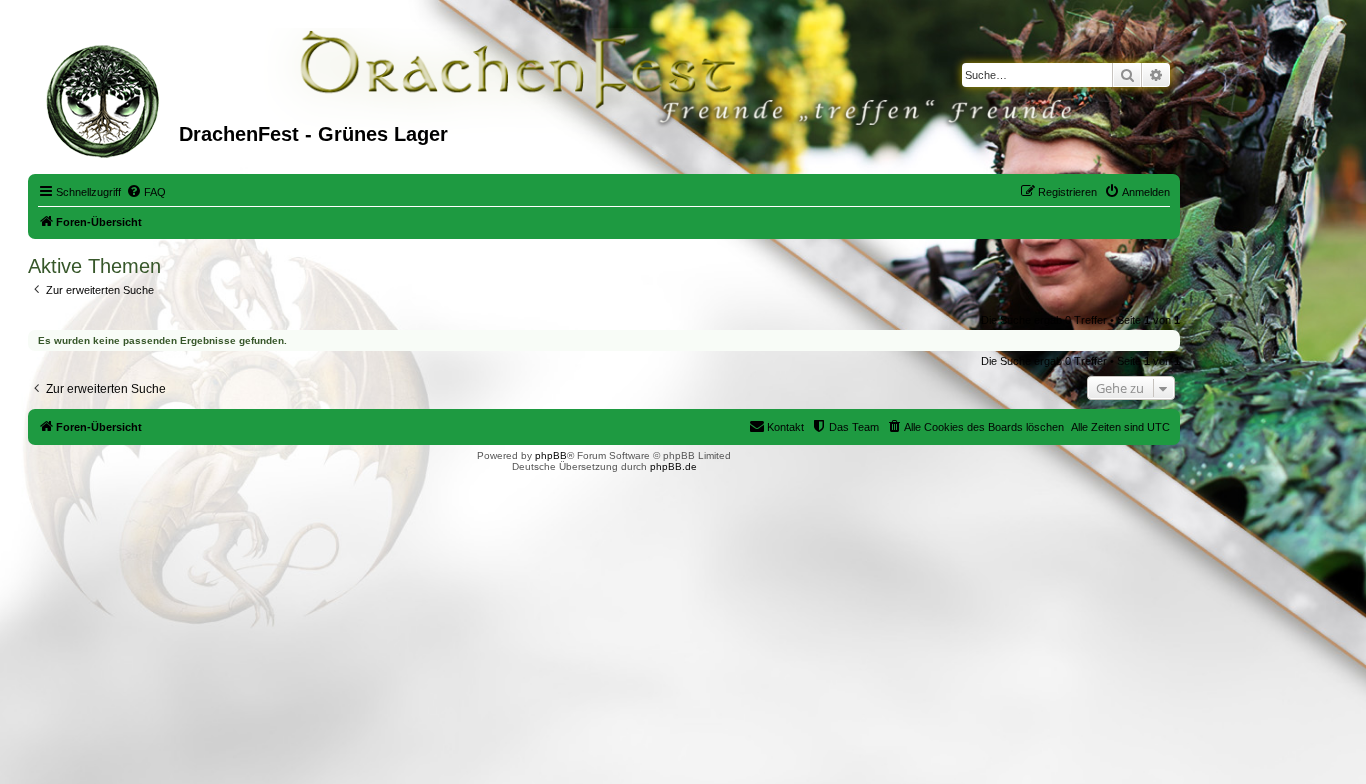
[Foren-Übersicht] (106, 99)
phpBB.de (673, 466)
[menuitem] (146, 192)
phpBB (551, 455)
